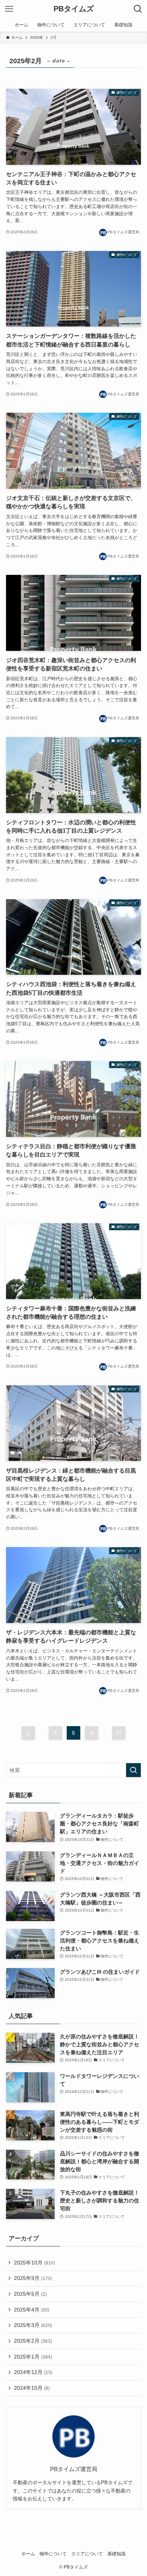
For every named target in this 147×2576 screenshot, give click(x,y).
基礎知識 (116, 2554)
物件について (53, 2554)
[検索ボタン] (138, 9)
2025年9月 (33, 2278)
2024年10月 (32, 2388)
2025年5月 (30, 2294)
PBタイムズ (74, 9)
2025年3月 (33, 2325)
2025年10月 (34, 2263)
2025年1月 (33, 2357)
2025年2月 (33, 2341)
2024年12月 (33, 2372)
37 (119, 1733)
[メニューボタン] (9, 9)
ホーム (28, 2554)
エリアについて (87, 2554)
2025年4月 (32, 2310)
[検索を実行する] (133, 1770)
